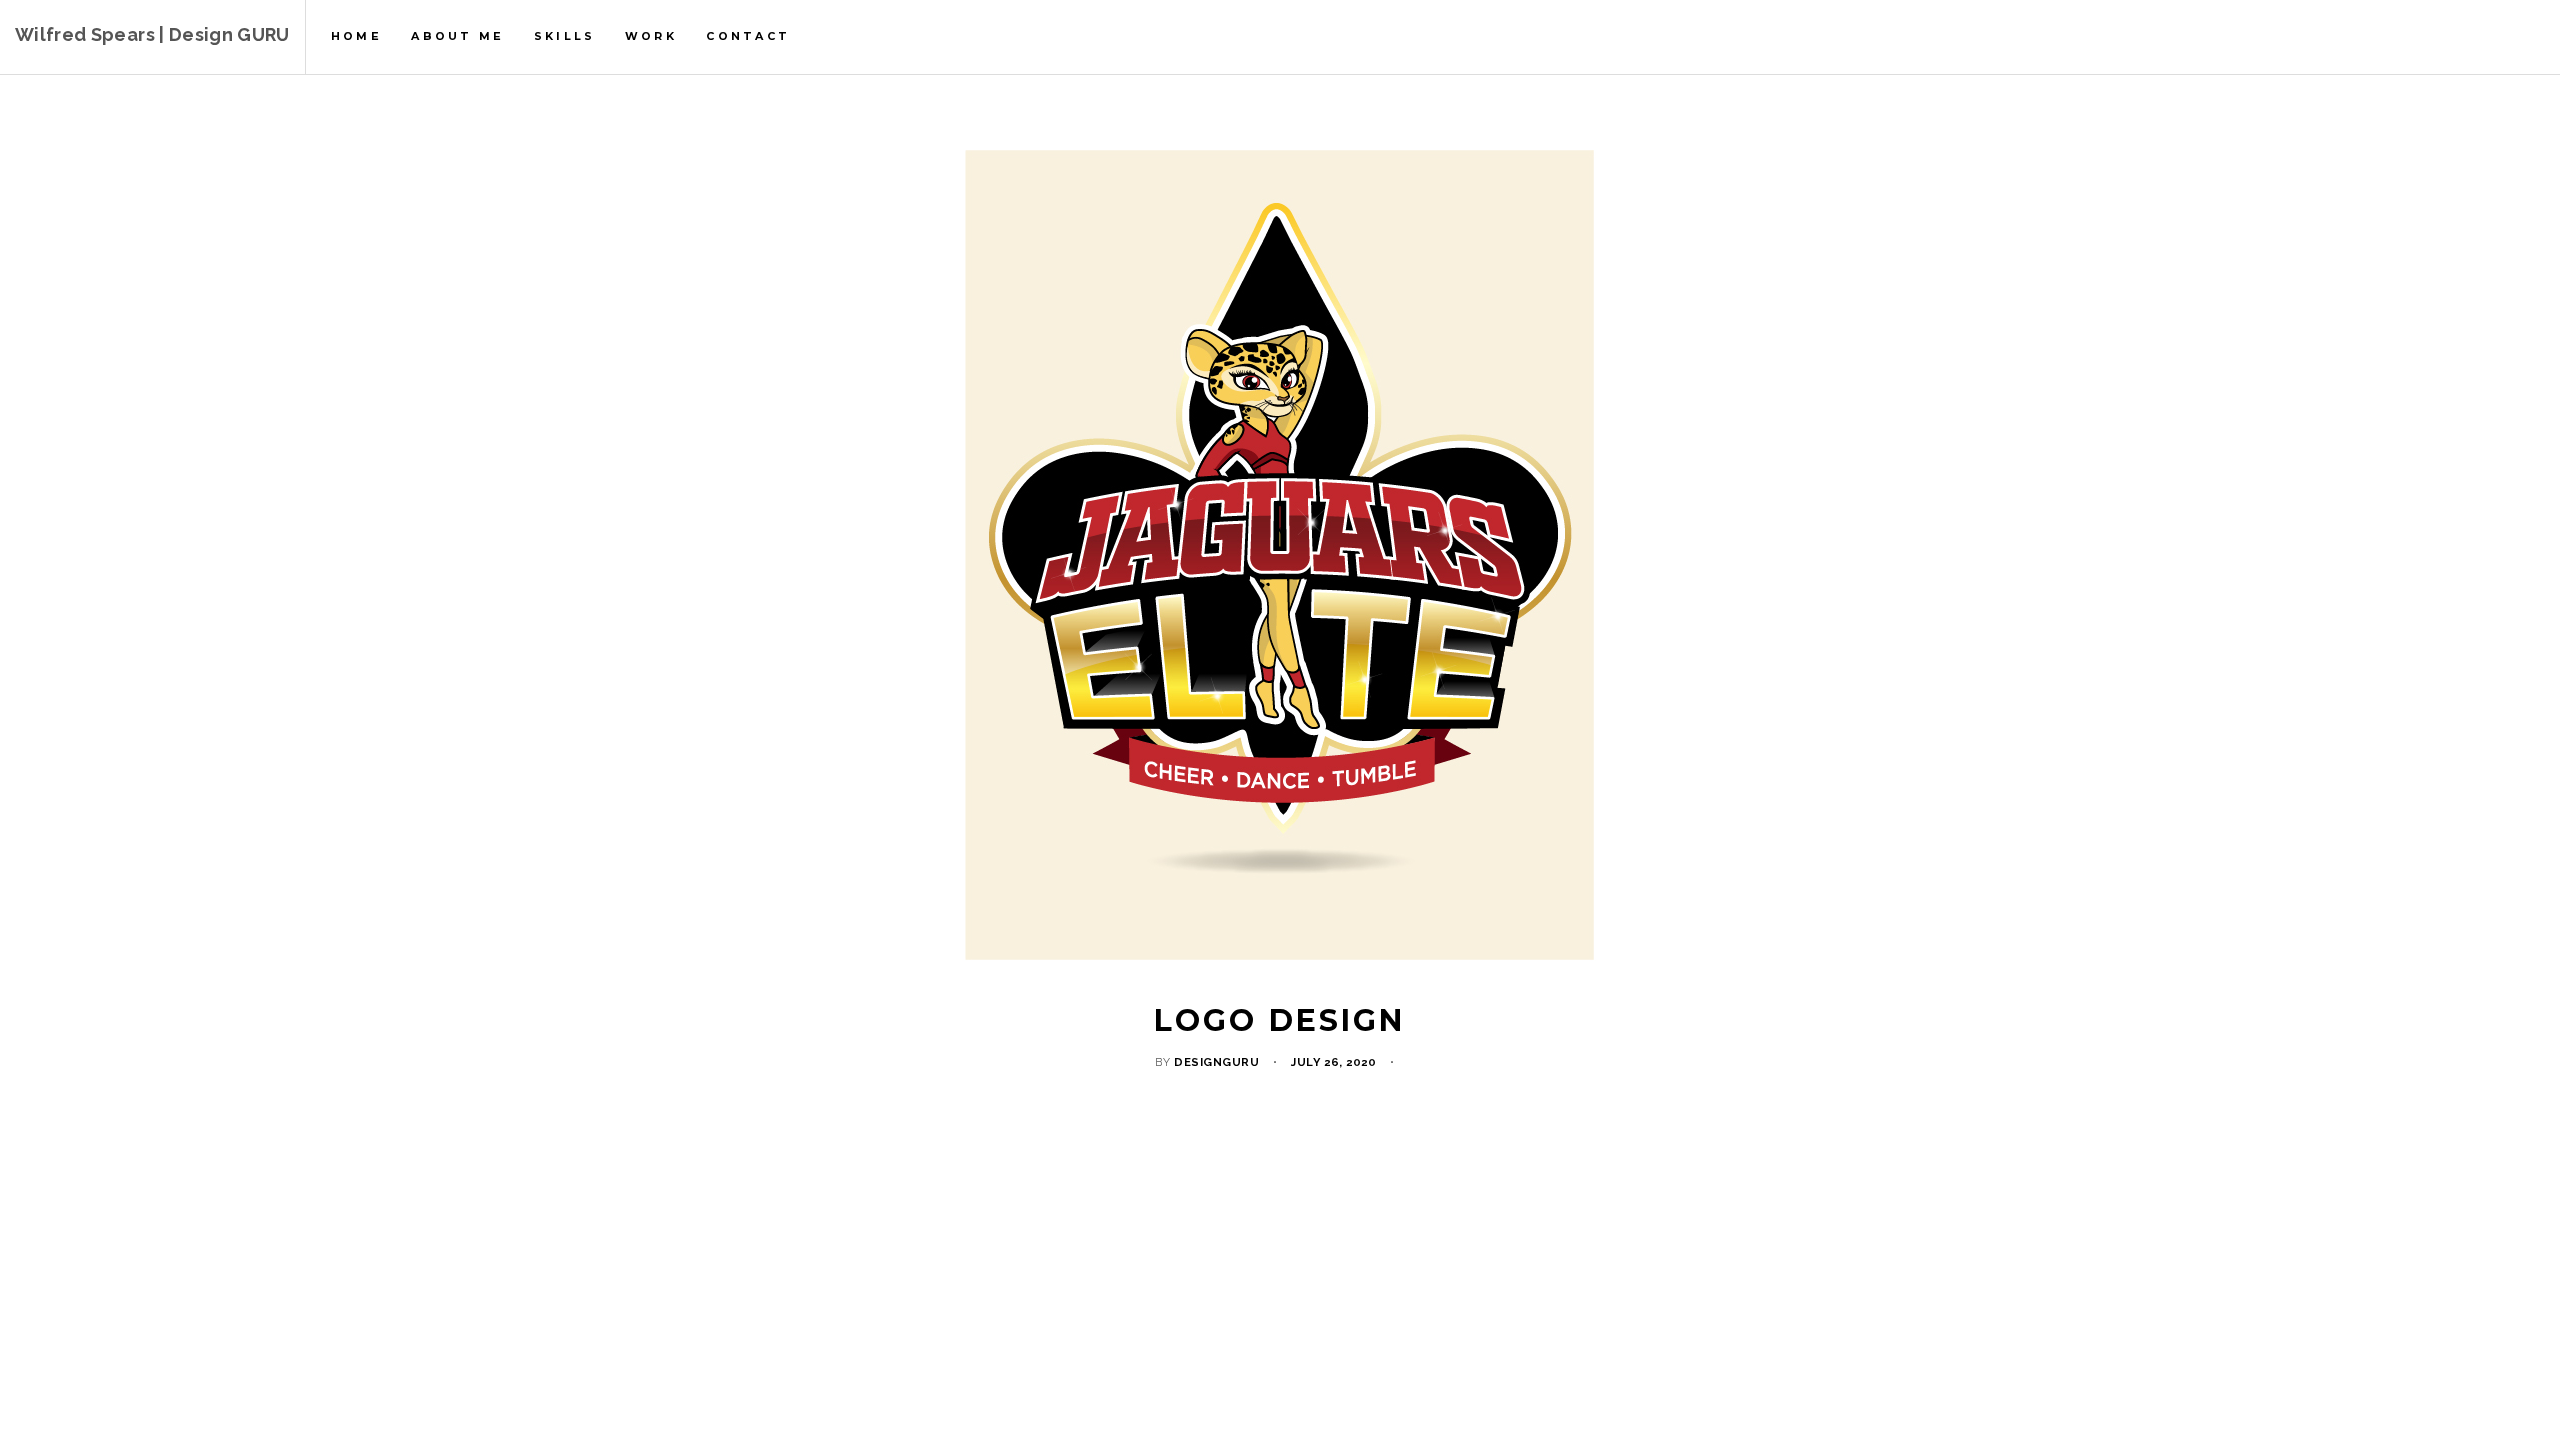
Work (651, 36)
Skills (565, 36)
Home (356, 36)
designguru (1217, 1062)
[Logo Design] (1280, 555)
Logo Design (1280, 1020)
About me (457, 36)
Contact (748, 36)
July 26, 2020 (1333, 1062)
